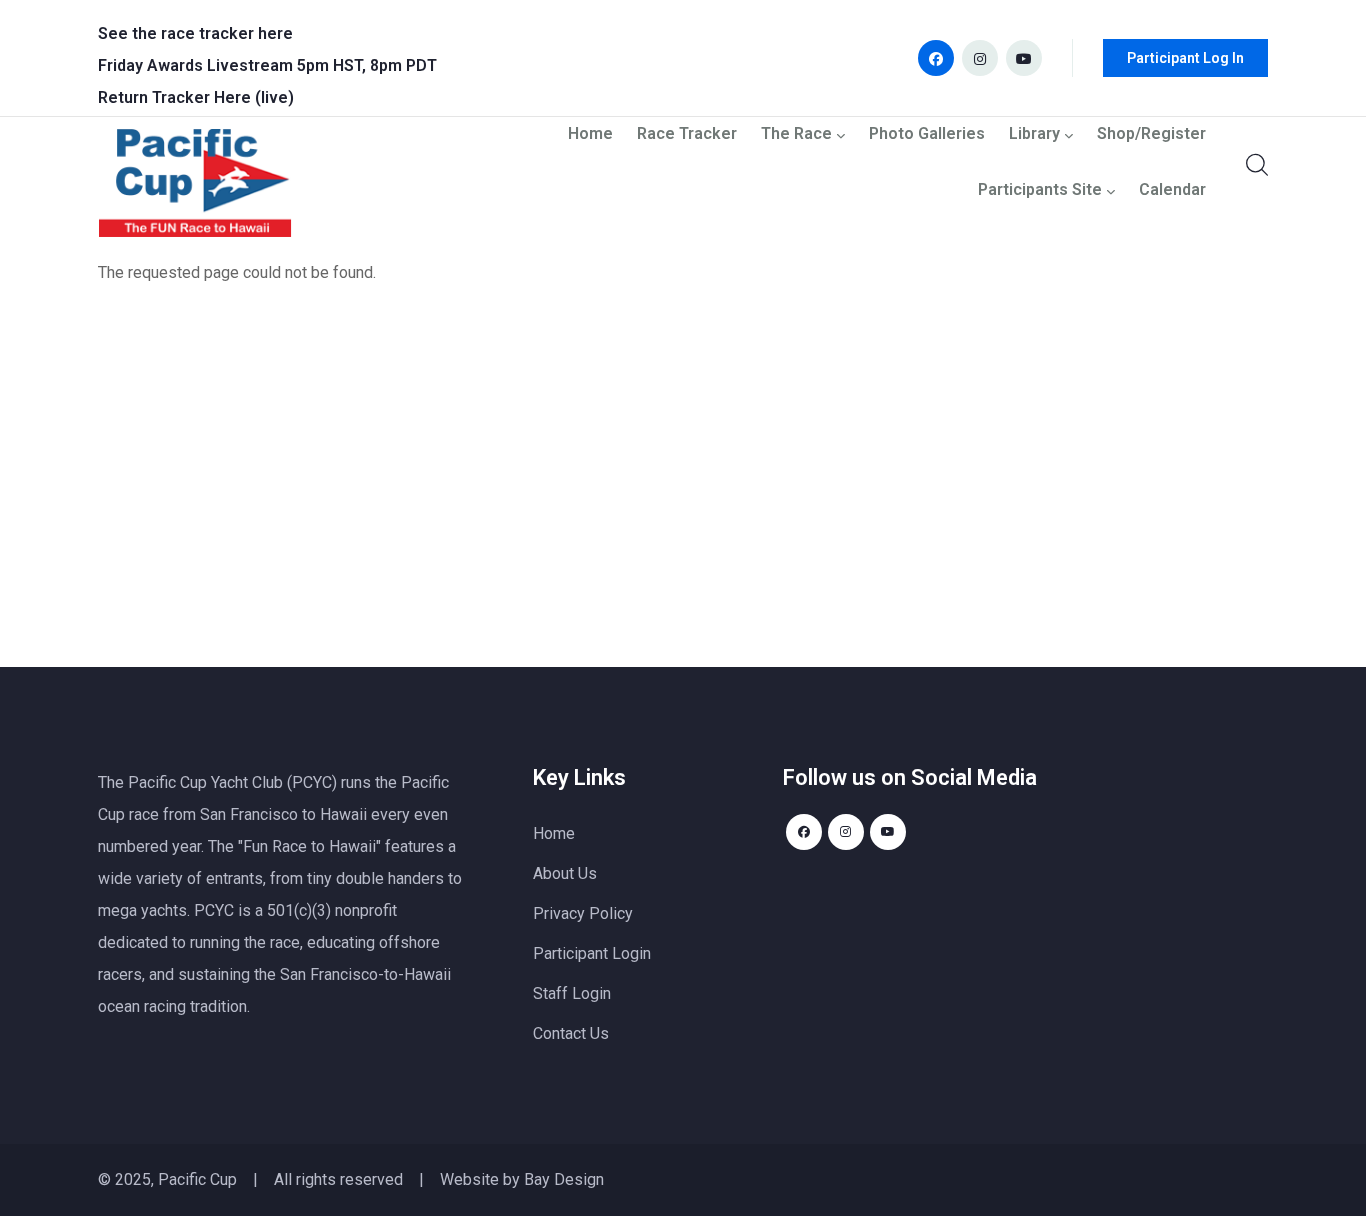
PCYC (214, 910)
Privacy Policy (583, 913)
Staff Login (572, 993)
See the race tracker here (195, 33)
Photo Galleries (927, 134)
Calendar (1172, 190)
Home (590, 134)
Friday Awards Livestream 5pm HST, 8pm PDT (267, 65)
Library (1034, 134)
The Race (796, 134)
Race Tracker (687, 134)
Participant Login (592, 953)
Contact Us (571, 1033)
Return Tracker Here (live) (196, 97)
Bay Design (564, 1179)
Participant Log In (1185, 58)
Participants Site (1040, 190)
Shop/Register (1151, 134)
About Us (565, 873)
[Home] (195, 188)
